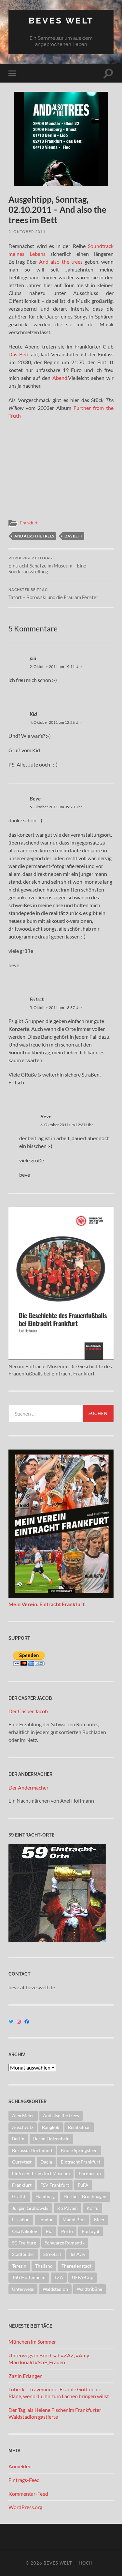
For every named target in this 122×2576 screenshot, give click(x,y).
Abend (60, 378)
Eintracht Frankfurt (81, 2162)
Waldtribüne (89, 2289)
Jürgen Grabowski (30, 2208)
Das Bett (19, 354)
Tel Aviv (78, 2254)
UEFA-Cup (83, 2277)
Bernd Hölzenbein (51, 2139)
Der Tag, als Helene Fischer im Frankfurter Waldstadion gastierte (55, 2413)
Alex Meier (23, 2115)
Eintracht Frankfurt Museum (41, 2173)
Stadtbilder (23, 2254)
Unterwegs (23, 2289)
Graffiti (19, 2196)
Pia (49, 2231)
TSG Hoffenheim (29, 2277)
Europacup (90, 2173)
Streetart (52, 2254)
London (46, 2219)
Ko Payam (68, 2208)
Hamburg (45, 2196)
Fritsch (37, 999)
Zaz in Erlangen (26, 2376)
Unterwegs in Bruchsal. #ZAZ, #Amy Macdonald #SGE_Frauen (49, 2359)
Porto (67, 2231)
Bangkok (51, 2127)
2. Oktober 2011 (27, 232)
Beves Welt (61, 20)
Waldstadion (55, 2289)
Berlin (18, 2139)
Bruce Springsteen (79, 2150)
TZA (59, 2277)
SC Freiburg (24, 2243)
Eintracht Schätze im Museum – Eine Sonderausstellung (47, 565)
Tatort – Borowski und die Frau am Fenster (53, 594)
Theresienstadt (76, 2266)
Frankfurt (29, 523)
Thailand (44, 2266)
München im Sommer (32, 2342)
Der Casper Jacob (28, 1711)
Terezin (19, 2266)
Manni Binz (74, 2219)
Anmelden (20, 2466)
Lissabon (21, 2219)
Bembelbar (79, 2127)
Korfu (93, 2208)
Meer (99, 2219)
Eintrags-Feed (24, 2480)
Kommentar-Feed (28, 2494)
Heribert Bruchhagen (85, 2196)
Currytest (22, 2162)
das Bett (73, 536)
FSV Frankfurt (55, 2185)
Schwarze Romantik (65, 2243)
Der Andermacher (28, 1787)
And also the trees (61, 262)
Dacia (46, 2162)
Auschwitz (23, 2127)
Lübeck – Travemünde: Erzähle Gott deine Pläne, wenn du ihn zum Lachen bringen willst (59, 2393)
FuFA (83, 2185)
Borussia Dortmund (32, 2150)
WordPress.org (25, 2507)
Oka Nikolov (25, 2231)
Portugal (90, 2231)
